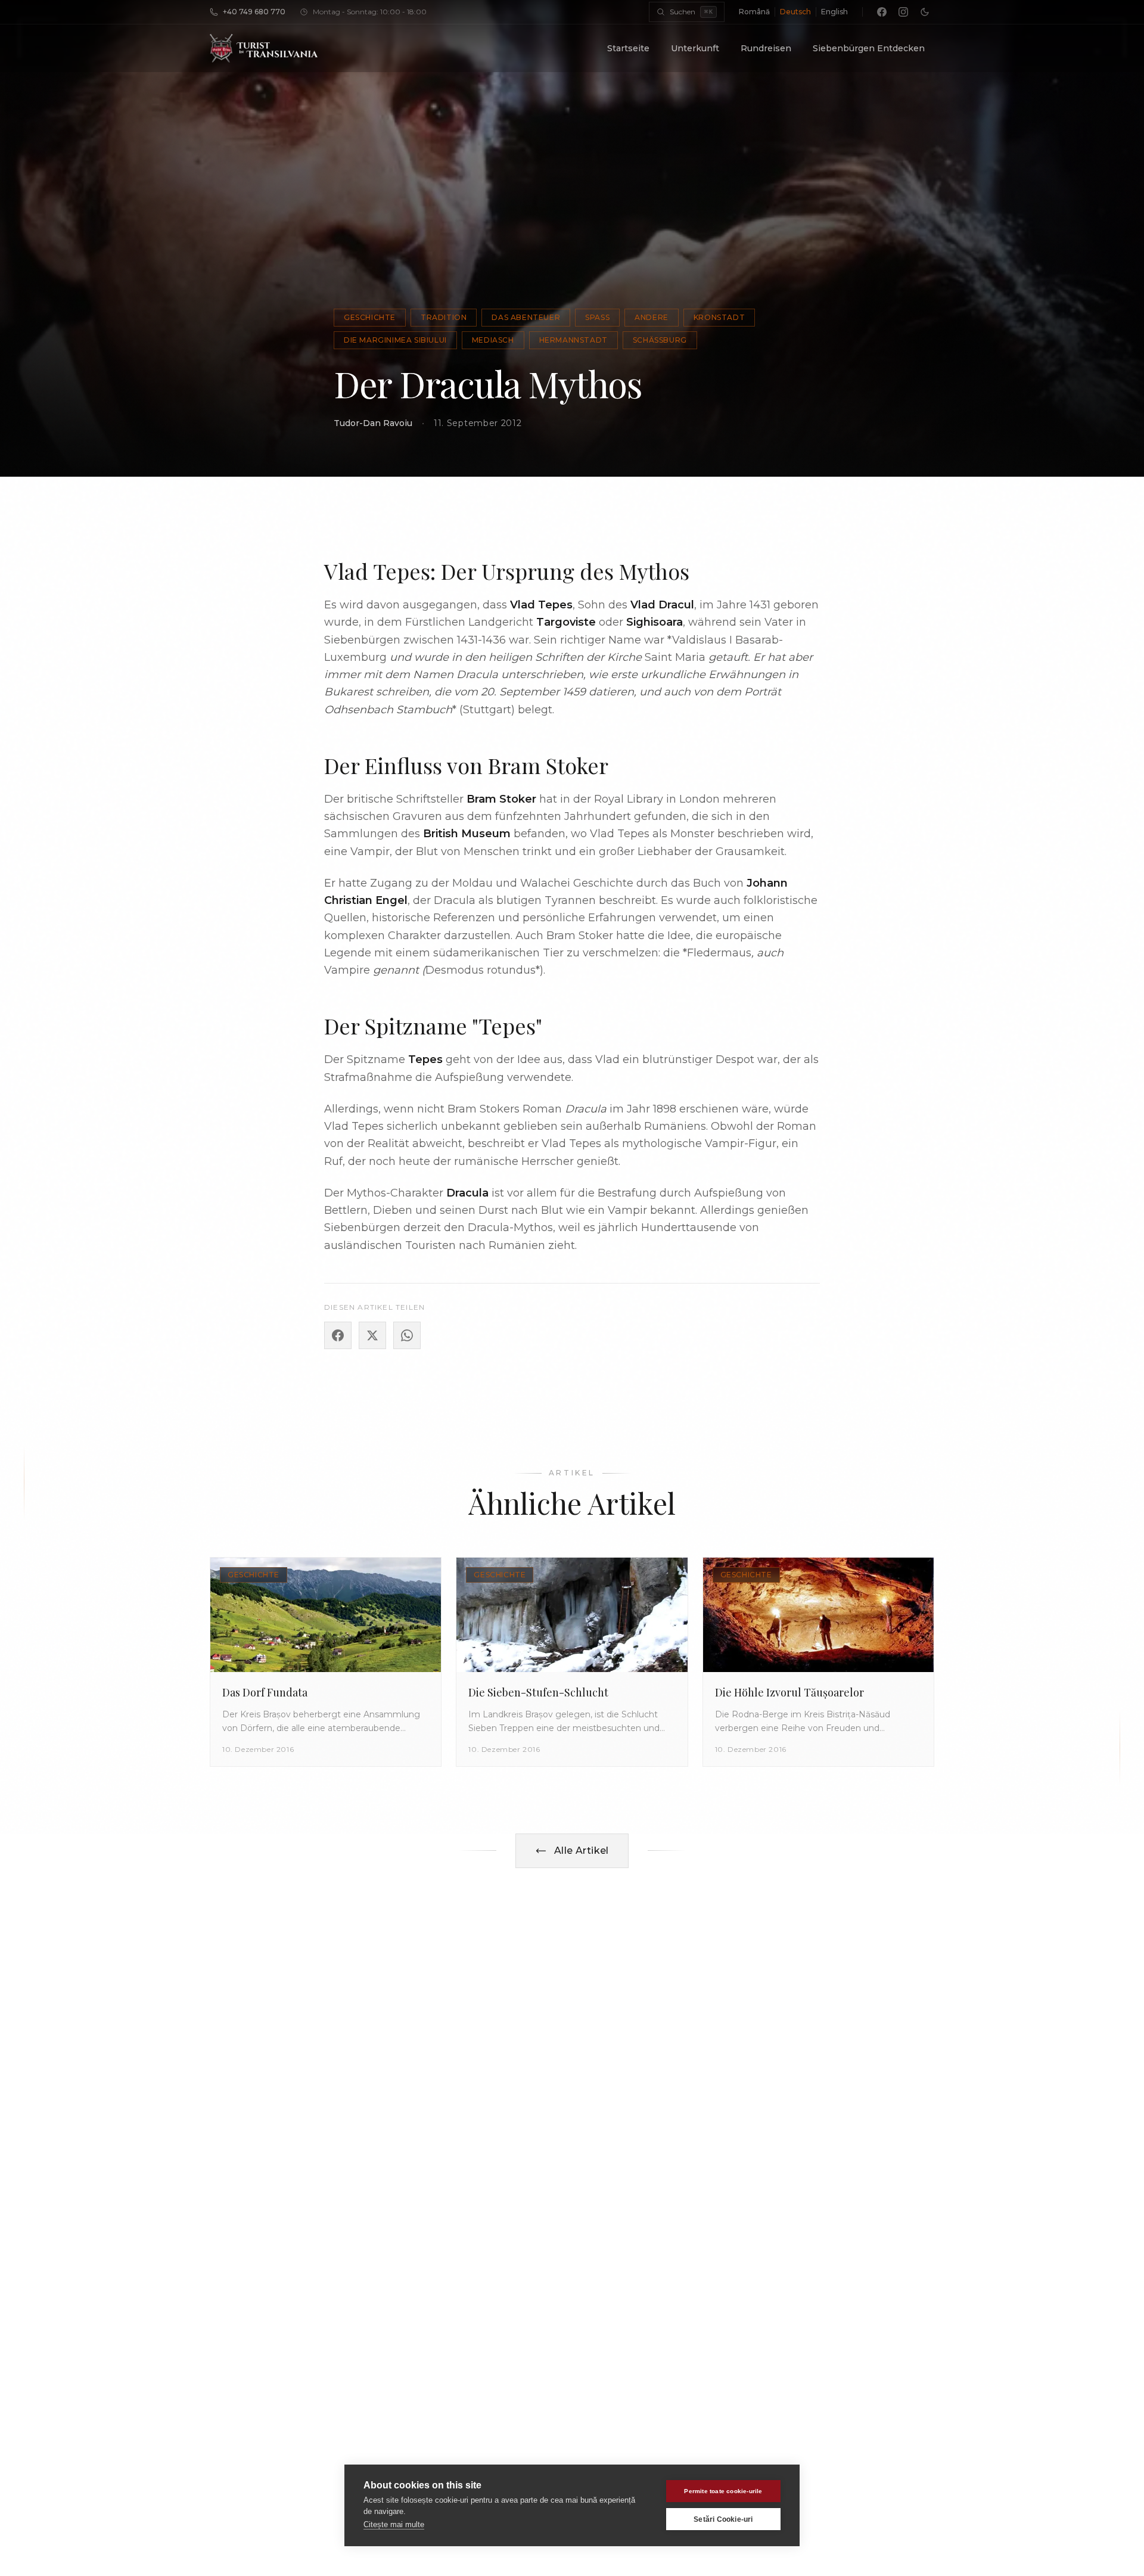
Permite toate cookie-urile (723, 2491)
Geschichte (370, 317)
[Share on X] (372, 1335)
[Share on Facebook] (338, 1335)
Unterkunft (695, 48)
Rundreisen (766, 48)
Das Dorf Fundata (265, 1692)
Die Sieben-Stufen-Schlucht (538, 1692)
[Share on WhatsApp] (407, 1335)
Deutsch (795, 12)
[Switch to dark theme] (925, 12)
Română (754, 12)
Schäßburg (660, 340)
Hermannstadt (573, 340)
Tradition (444, 317)
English (834, 12)
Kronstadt (719, 317)
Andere (652, 317)
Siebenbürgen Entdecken (869, 48)
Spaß (597, 317)
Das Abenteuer (526, 317)
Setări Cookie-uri (723, 2519)
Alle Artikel (582, 1851)
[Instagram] (903, 12)
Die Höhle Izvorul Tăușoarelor (789, 1692)
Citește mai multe (394, 2524)
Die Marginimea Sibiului (395, 340)
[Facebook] (882, 12)
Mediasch (493, 340)
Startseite (628, 48)
